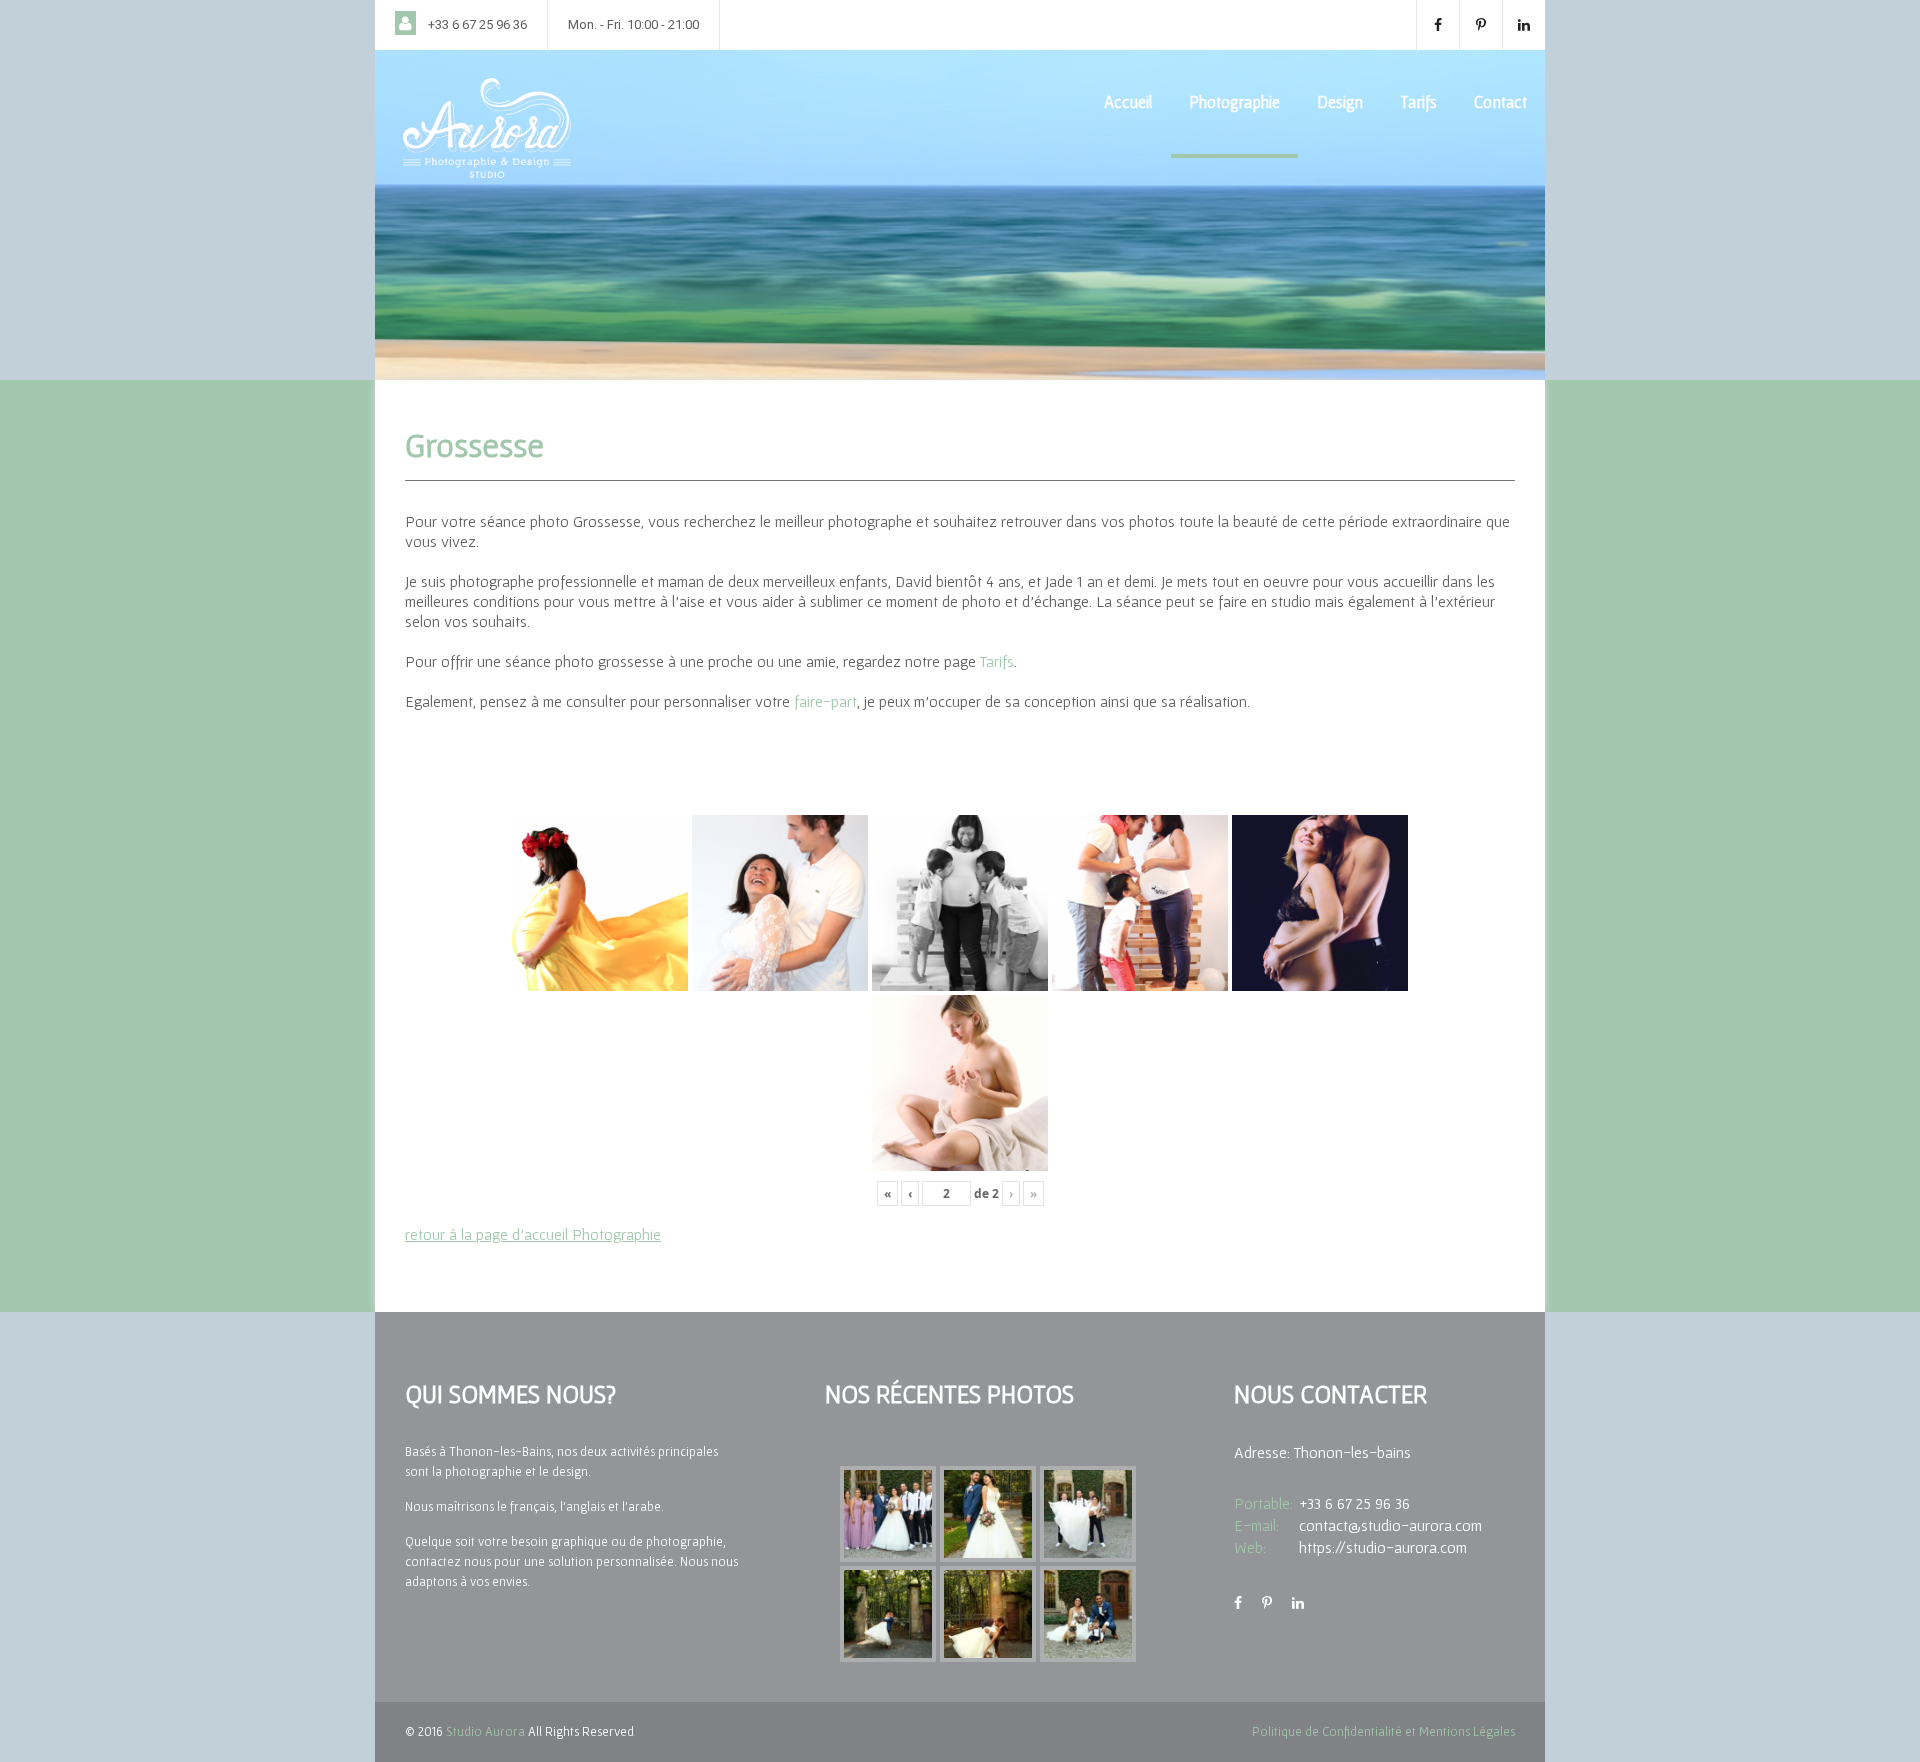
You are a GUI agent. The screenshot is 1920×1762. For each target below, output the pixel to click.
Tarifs (1418, 101)
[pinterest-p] (1480, 25)
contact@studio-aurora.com (1390, 1525)
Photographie (1234, 101)
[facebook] (1437, 25)
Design (1340, 101)
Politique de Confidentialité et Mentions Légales (1383, 1731)
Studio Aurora (485, 1731)
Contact (1500, 101)
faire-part (825, 701)
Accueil (1128, 101)
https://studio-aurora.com (1383, 1547)
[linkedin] (1523, 25)
